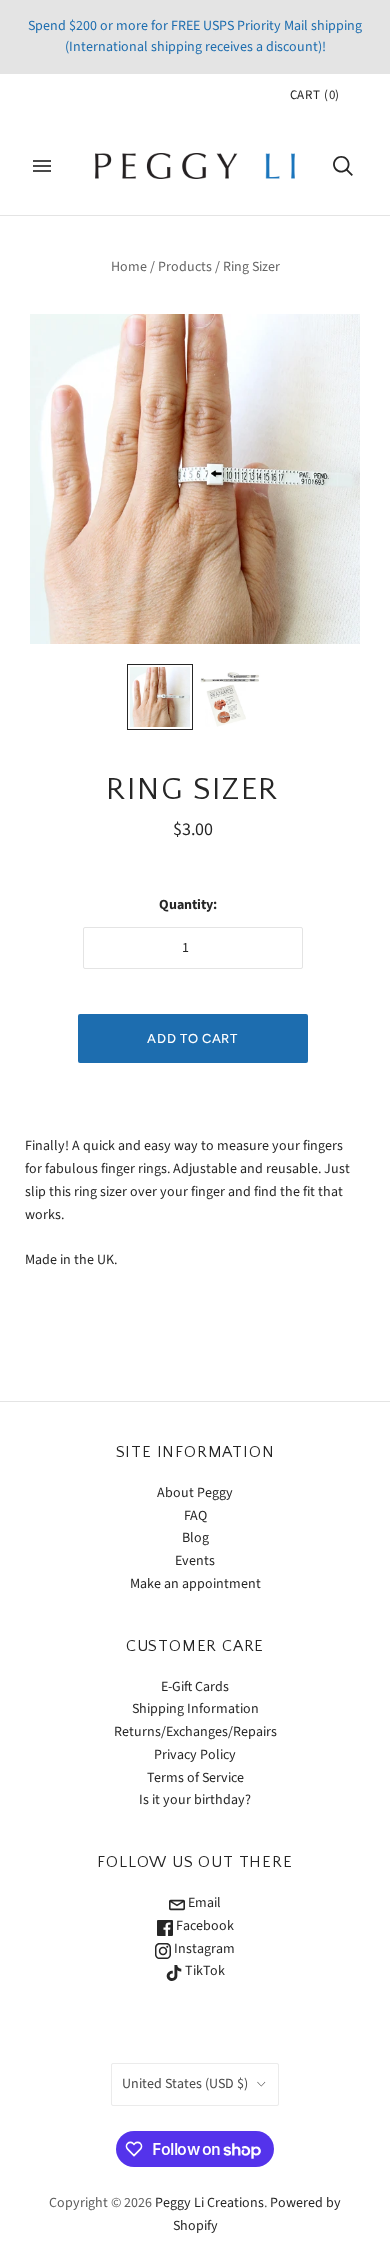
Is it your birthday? (195, 1800)
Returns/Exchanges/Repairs (195, 1732)
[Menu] (42, 166)
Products (185, 267)
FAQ (195, 1516)
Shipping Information (195, 1709)
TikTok (203, 1971)
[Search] (343, 166)
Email (203, 1903)
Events (195, 1561)
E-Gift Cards (195, 1687)
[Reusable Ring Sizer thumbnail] (230, 697)
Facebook (203, 1926)
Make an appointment (195, 1584)
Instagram (203, 1949)
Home (129, 267)
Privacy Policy (195, 1755)
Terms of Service (195, 1778)
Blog (195, 1538)
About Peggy (195, 1493)
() (315, 95)
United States (185, 2084)
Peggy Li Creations (209, 2203)
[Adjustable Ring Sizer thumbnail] (160, 697)
